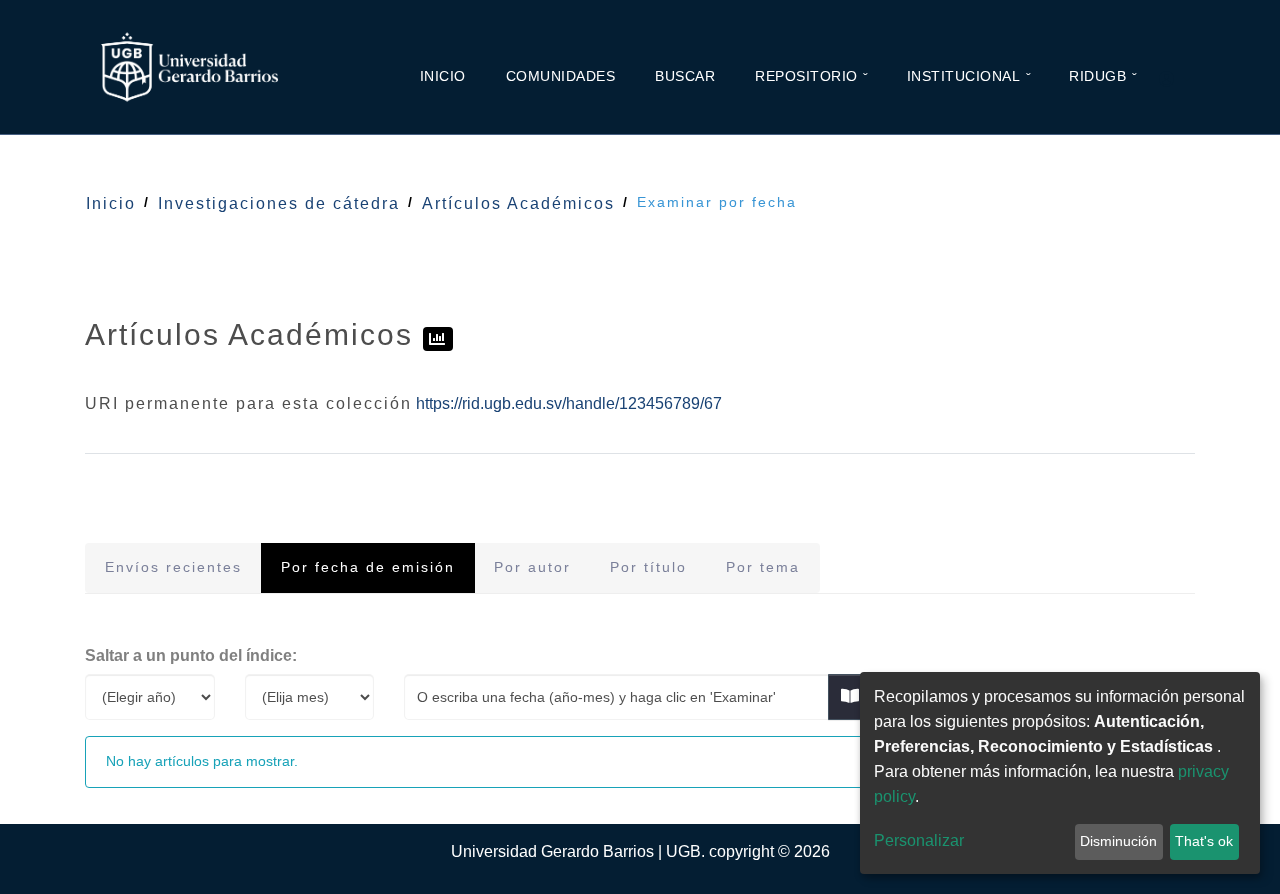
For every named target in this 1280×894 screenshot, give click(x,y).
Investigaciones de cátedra (279, 203)
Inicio (443, 76)
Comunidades (561, 76)
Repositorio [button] (806, 76)
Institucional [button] (964, 76)
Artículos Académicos (518, 203)
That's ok (1204, 841)
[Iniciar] (1175, 80)
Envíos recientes (173, 567)
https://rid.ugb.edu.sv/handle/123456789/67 (569, 403)
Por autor (532, 567)
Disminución (1118, 841)
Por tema (763, 567)
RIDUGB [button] (1097, 76)
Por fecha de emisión (368, 567)
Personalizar (919, 840)
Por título (648, 567)
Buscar (685, 76)
